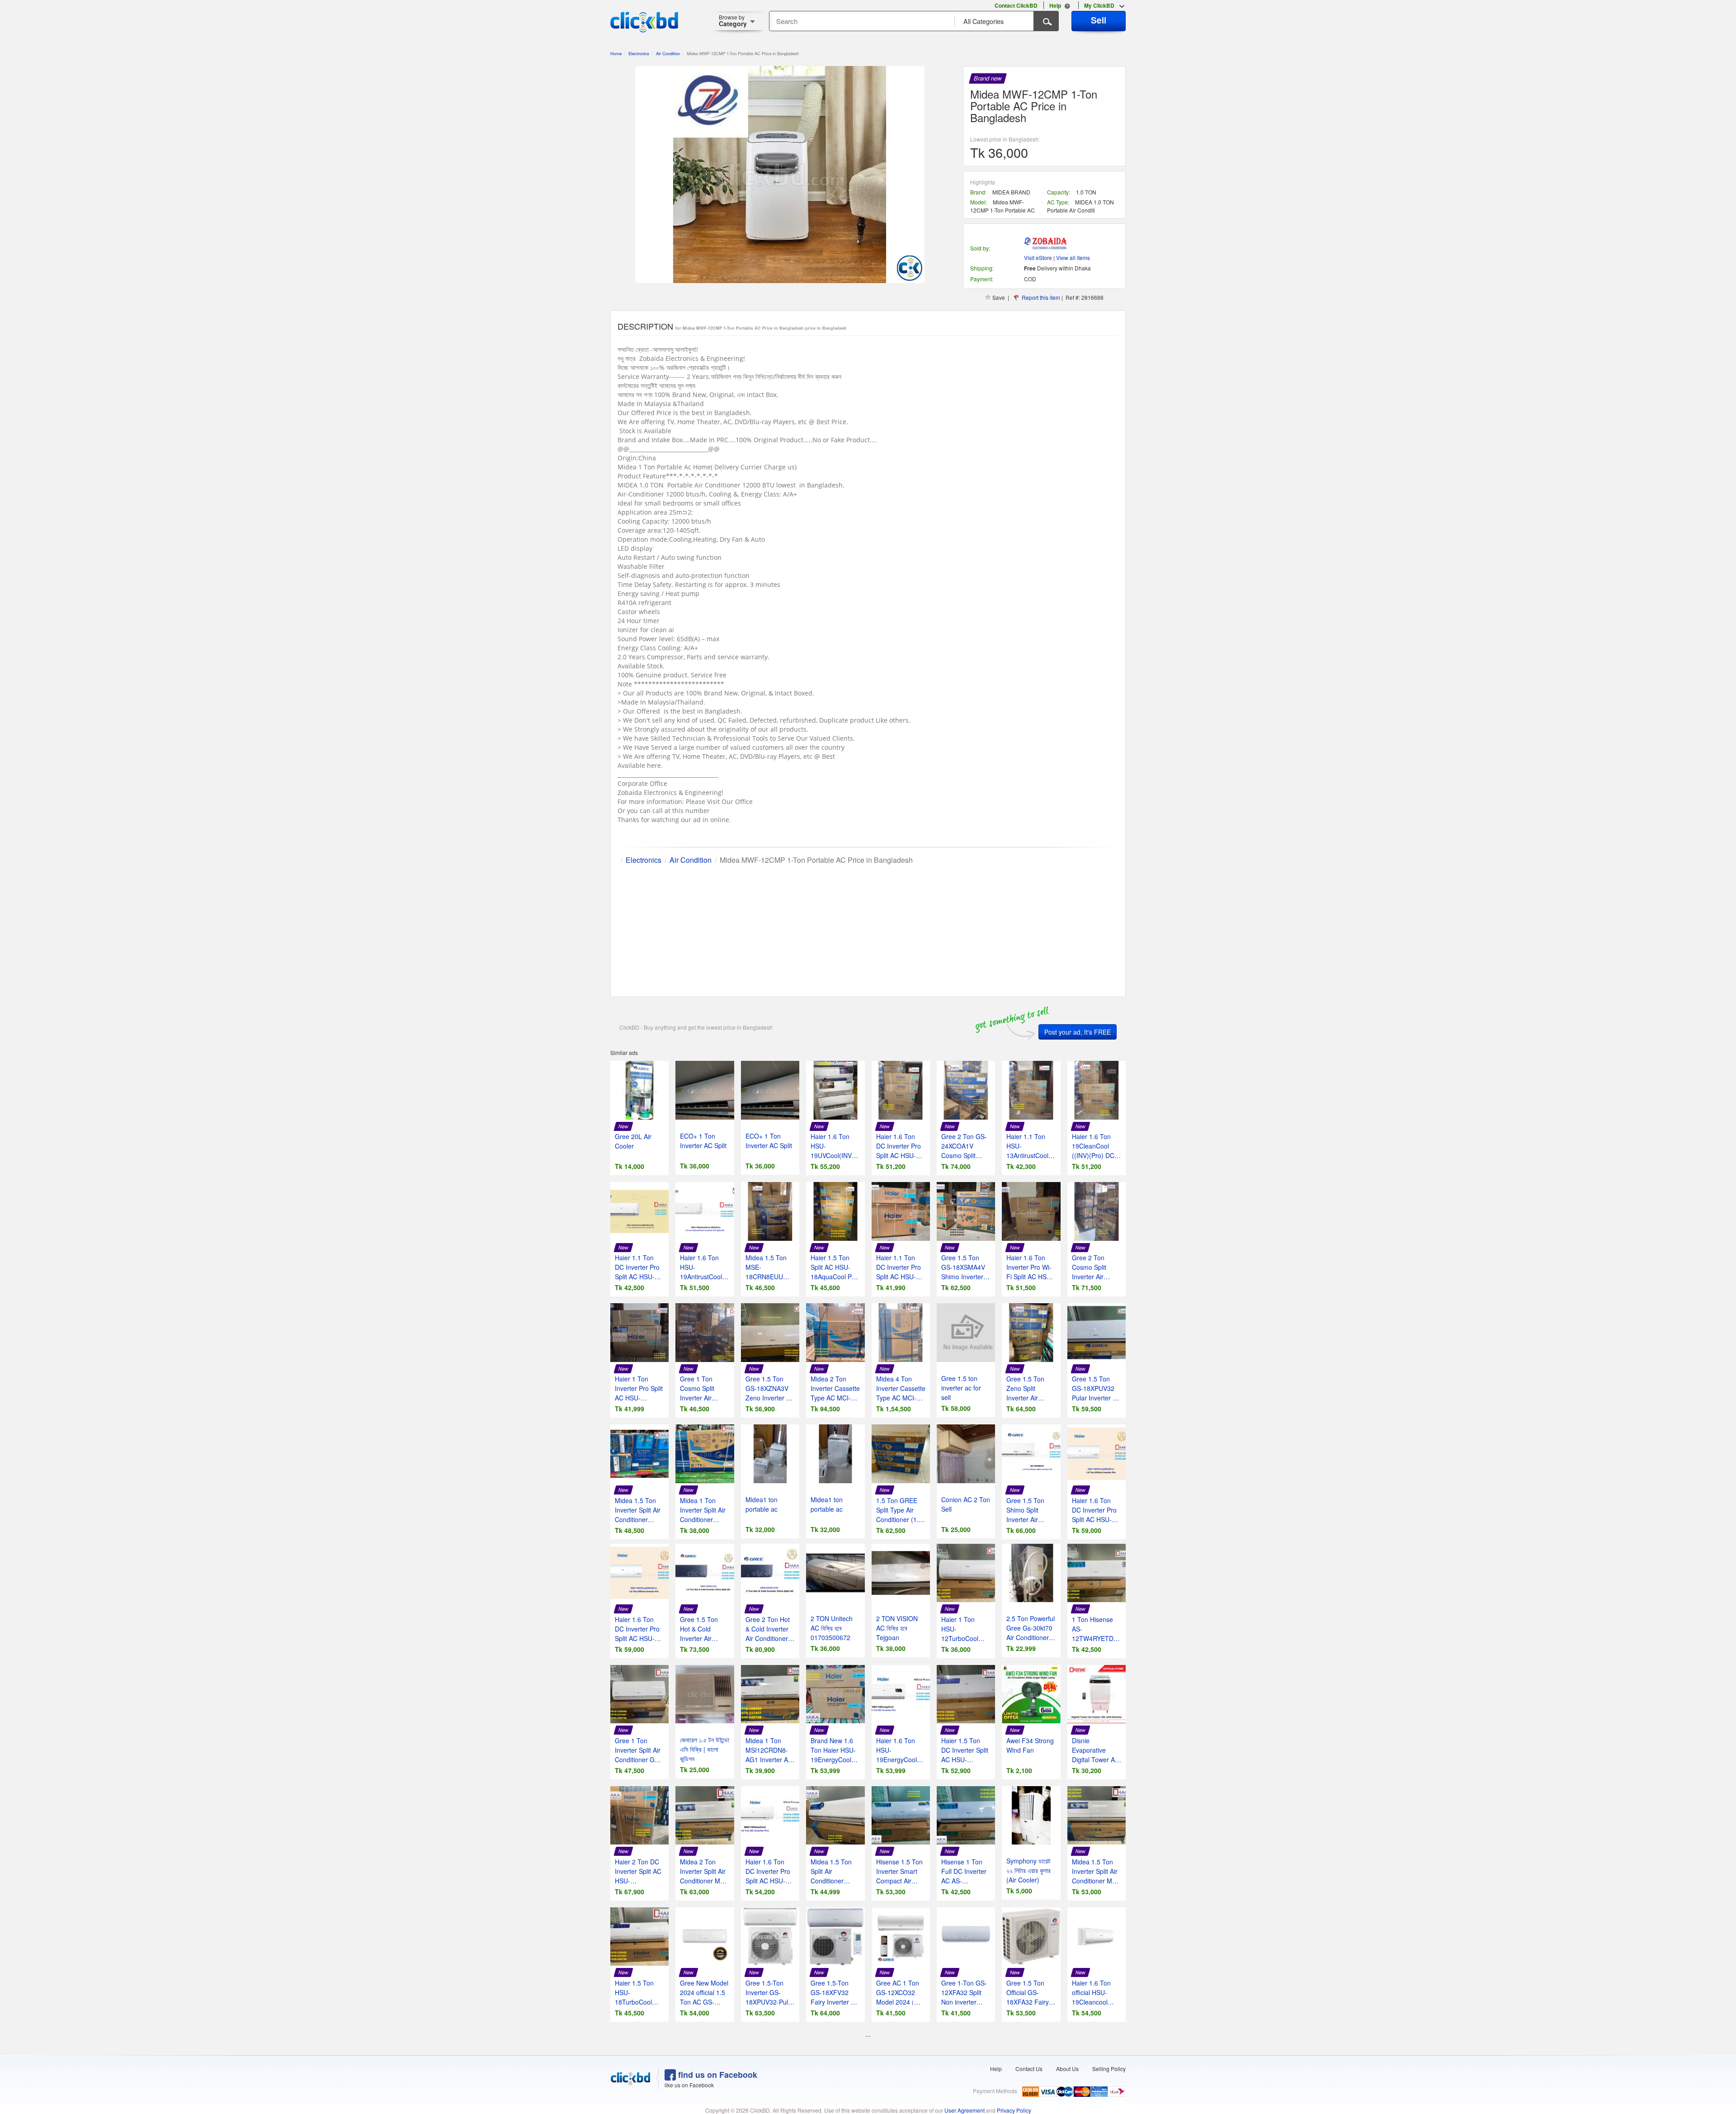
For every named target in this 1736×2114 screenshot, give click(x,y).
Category (733, 21)
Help (996, 2069)
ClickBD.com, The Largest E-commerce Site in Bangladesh (644, 22)
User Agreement (965, 2110)
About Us (1067, 2069)
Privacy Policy (1014, 2110)
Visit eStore (1038, 258)
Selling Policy (1109, 2069)
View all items (1073, 258)
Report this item (1041, 297)
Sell (1099, 20)
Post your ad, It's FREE (1078, 1032)
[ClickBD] (631, 2079)
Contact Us (1029, 2069)
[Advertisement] (868, 929)
